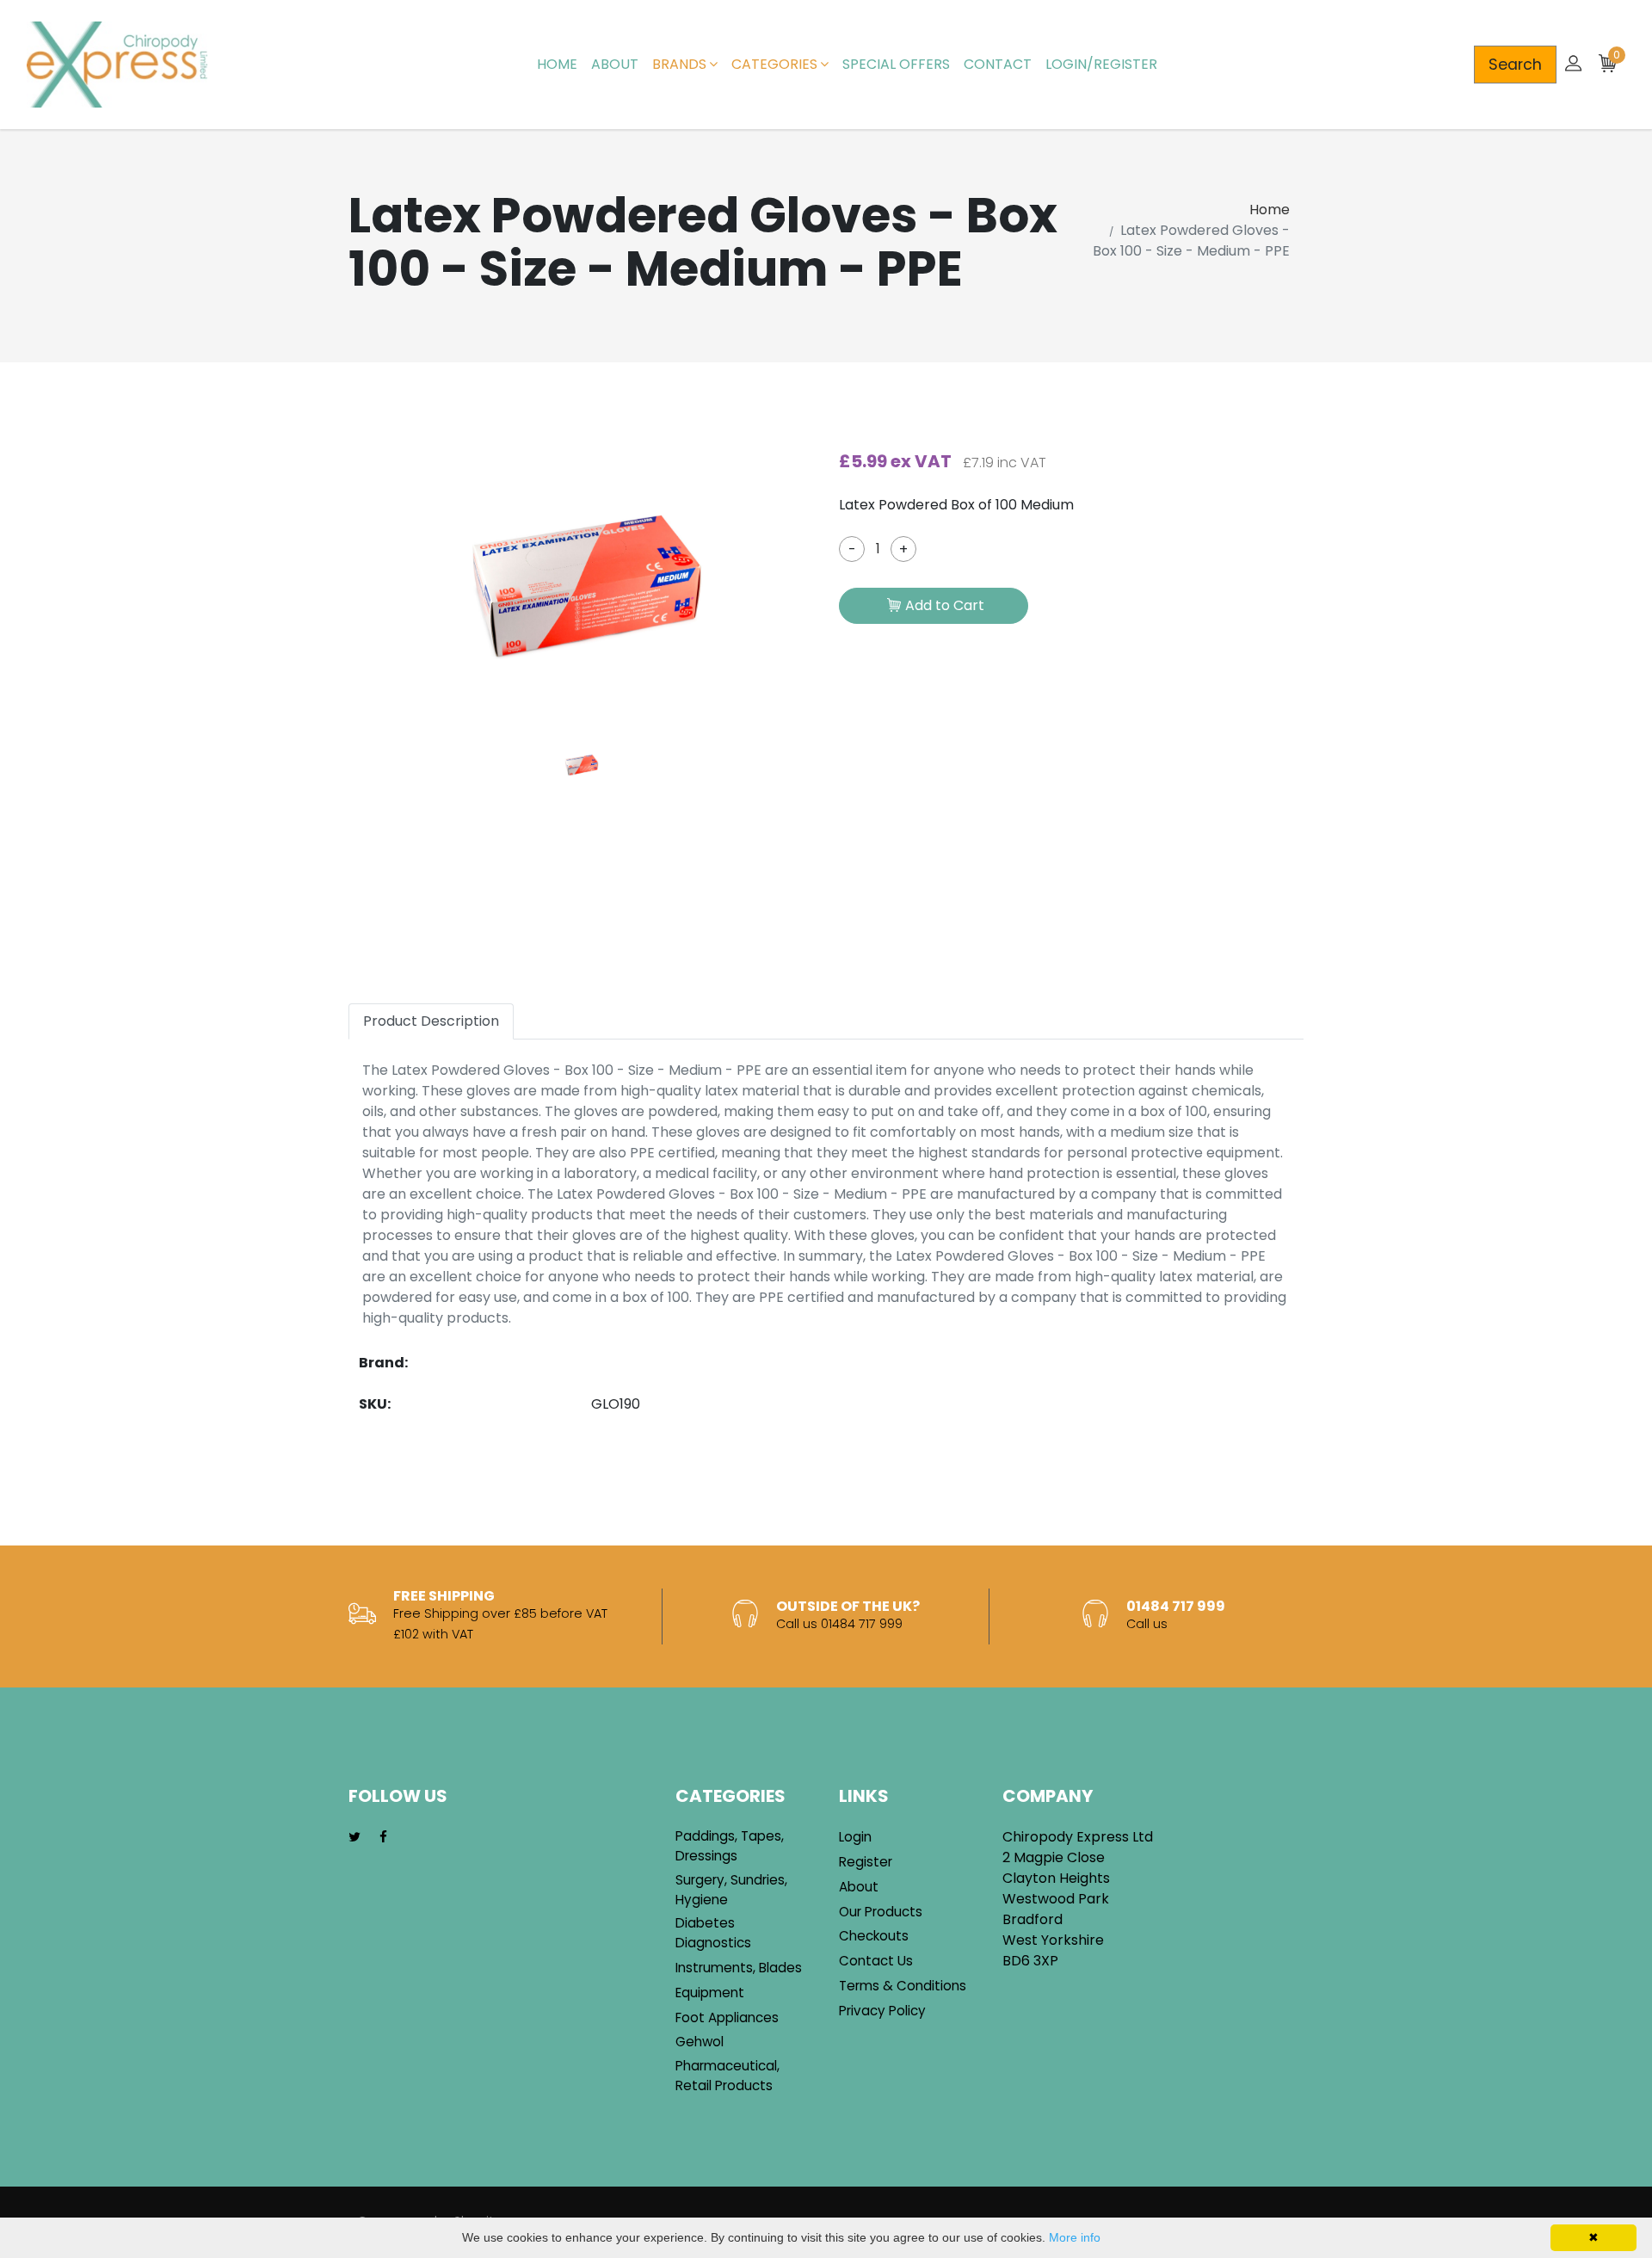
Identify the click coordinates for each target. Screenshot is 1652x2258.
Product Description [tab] (431, 1021)
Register (866, 1862)
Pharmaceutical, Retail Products (727, 2076)
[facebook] (383, 1838)
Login (855, 1837)
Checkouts (874, 1936)
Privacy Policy (882, 2011)
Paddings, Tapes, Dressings (730, 1846)
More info (1075, 2237)
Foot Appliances (727, 2017)
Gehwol (700, 2042)
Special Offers (896, 64)
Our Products (881, 1912)
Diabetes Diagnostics (713, 1933)
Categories (774, 64)
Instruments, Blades (739, 1968)
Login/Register (1101, 64)
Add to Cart (945, 605)
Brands (679, 64)
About (615, 64)
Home (557, 64)
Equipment (710, 1993)
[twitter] (354, 1838)
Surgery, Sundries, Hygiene (731, 1890)
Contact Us (876, 1961)
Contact (998, 64)
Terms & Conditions (903, 1986)
